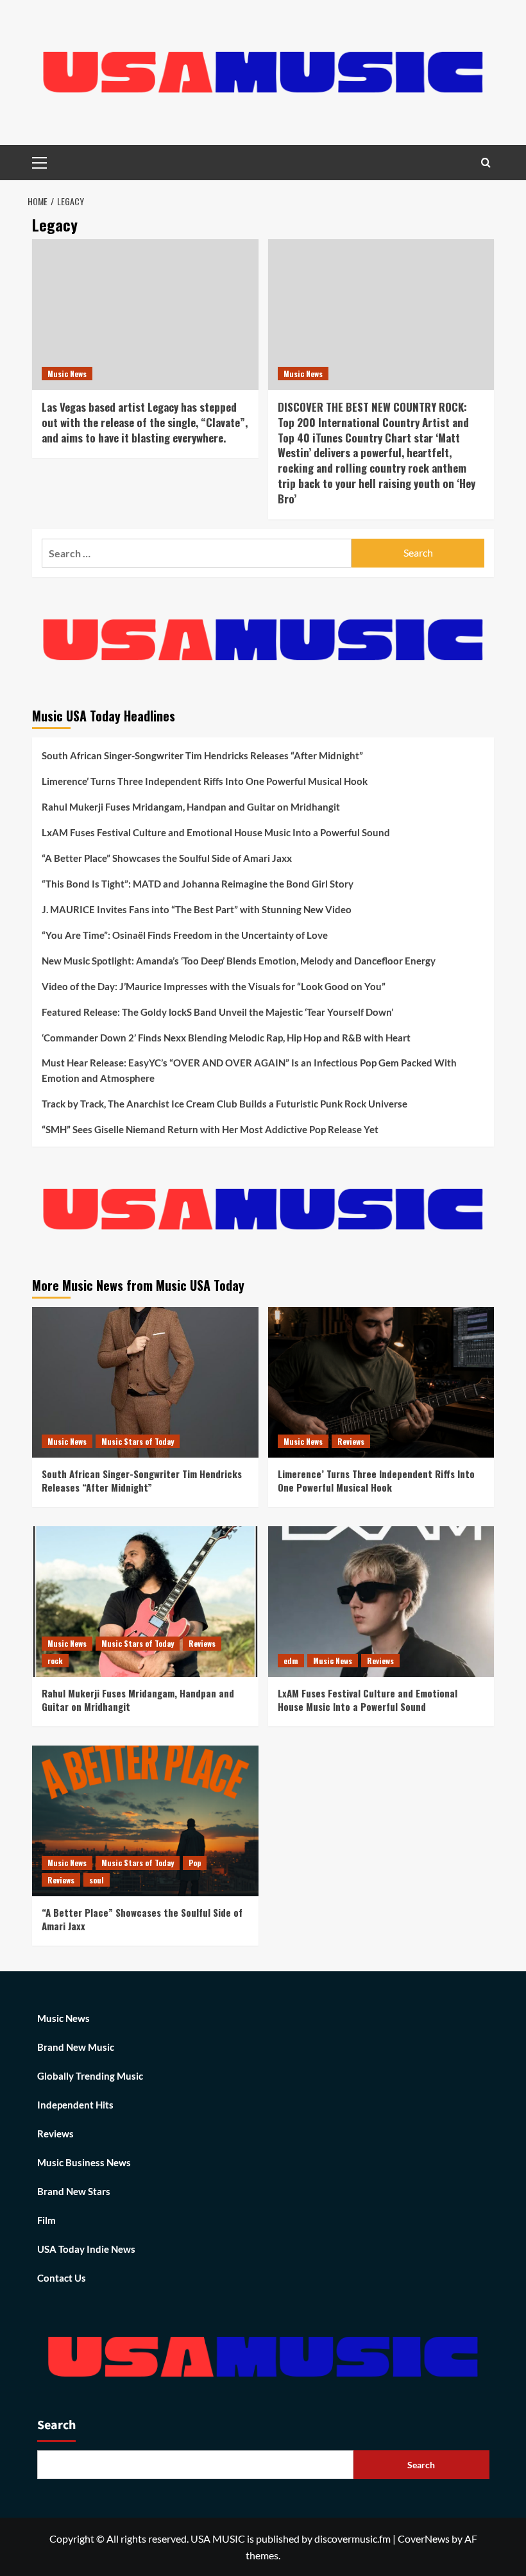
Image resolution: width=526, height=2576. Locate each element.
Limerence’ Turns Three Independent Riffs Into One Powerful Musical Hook (205, 781)
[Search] (486, 163)
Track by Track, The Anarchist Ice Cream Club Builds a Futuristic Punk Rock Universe (225, 1104)
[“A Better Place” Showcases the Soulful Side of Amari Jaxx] (145, 1821)
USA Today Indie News (86, 2249)
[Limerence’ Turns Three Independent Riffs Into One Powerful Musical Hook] (381, 1382)
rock (55, 1661)
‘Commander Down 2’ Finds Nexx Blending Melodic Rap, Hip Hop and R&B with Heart (226, 1038)
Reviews (351, 1441)
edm (291, 1661)
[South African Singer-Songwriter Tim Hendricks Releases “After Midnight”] (145, 1382)
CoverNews (424, 2538)
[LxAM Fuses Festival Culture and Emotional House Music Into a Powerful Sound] (381, 1602)
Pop (195, 1863)
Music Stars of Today (138, 1441)
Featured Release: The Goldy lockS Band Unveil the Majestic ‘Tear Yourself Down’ (217, 1012)
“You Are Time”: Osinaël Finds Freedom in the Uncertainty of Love (185, 935)
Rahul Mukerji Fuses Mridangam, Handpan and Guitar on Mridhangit (191, 807)
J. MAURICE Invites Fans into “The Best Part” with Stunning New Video (197, 909)
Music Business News (84, 2162)
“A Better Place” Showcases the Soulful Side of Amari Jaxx (167, 858)
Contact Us (62, 2278)
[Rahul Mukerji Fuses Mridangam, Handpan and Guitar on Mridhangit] (145, 1602)
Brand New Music (76, 2047)
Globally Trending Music (90, 2076)
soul (97, 1880)
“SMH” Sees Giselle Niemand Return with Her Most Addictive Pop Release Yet (210, 1129)
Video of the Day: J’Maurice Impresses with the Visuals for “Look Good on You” (214, 986)
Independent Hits (75, 2105)
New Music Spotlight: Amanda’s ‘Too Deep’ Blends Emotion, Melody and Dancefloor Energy (239, 961)
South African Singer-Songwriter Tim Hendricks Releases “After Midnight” (202, 755)
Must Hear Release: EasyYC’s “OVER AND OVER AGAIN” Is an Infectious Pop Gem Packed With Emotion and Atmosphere (249, 1070)
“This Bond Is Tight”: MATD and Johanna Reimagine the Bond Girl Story (198, 884)
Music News (67, 374)
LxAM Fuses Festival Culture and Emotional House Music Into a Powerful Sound (216, 832)
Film (47, 2220)
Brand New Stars (74, 2191)
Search (56, 2425)
